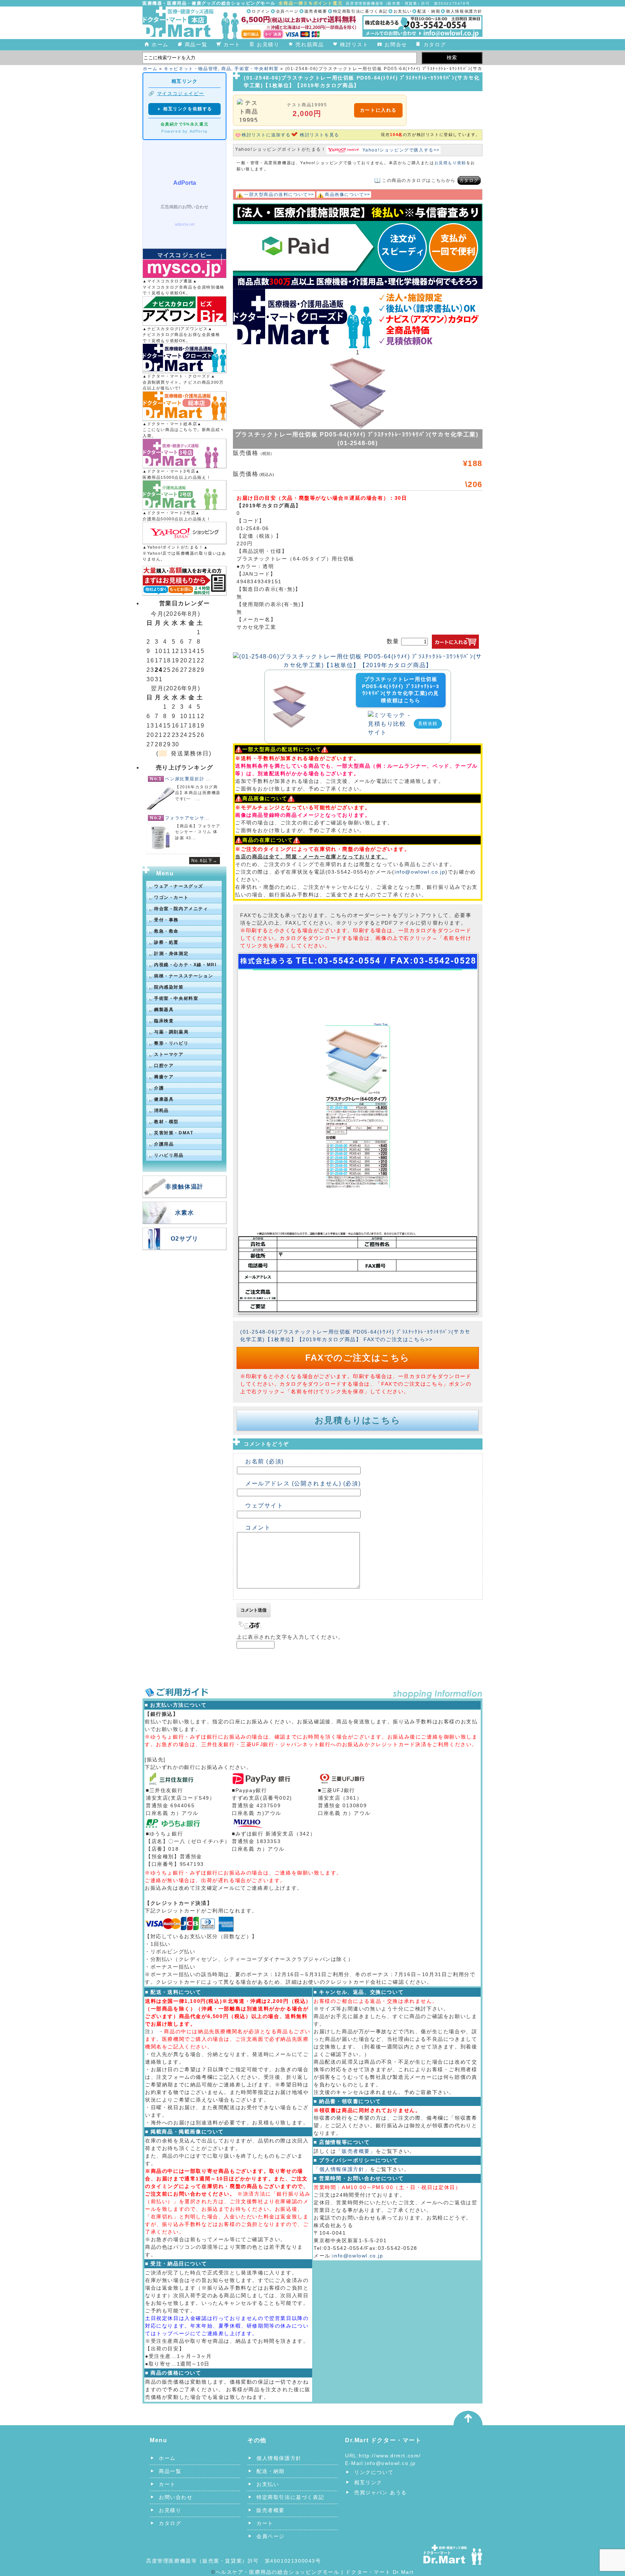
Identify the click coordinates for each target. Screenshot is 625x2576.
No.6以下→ (205, 861)
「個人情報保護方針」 (342, 2169)
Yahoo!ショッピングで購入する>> (401, 150)
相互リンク (368, 2482)
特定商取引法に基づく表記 (360, 11)
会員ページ (287, 11)
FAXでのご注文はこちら (358, 1358)
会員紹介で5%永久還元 (185, 124)
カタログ (435, 44)
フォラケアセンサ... (187, 818)
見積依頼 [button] (428, 724)
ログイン (261, 11)
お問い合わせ (176, 2497)
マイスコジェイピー (181, 93)
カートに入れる (378, 110)
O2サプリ (185, 1239)
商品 (226, 69)
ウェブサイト (264, 1505)
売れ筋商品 (310, 44)
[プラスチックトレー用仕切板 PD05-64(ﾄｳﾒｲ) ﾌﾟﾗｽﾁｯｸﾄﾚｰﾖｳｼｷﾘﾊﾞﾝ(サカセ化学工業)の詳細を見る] (289, 689)
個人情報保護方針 (464, 11)
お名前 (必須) (265, 1461)
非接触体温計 (184, 1187)
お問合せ (396, 44)
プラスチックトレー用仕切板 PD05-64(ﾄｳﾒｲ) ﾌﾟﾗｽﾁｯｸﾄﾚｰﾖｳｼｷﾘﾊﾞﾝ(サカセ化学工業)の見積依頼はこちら (401, 690)
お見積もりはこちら (358, 1420)
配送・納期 (429, 11)
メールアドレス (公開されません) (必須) (303, 1483)
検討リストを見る (320, 135)
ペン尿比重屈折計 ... (188, 779)
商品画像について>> (348, 195)
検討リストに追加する (266, 135)
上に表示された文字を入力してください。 (290, 1637)
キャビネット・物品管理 (191, 69)
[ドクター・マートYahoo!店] (184, 533)
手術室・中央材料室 (256, 69)
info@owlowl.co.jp (420, 872)
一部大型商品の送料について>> (279, 195)
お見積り (268, 44)
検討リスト (354, 44)
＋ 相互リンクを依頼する (184, 109)
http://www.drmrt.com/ (390, 2456)
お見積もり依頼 (450, 163)
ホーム (160, 44)
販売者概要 (316, 11)
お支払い (403, 11)
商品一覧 (196, 44)
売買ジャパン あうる (380, 2492)
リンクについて (374, 2472)
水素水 (185, 1213)
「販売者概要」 (356, 2151)
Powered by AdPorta (184, 131)
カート (232, 44)
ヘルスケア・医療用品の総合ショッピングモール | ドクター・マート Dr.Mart (315, 2572)
